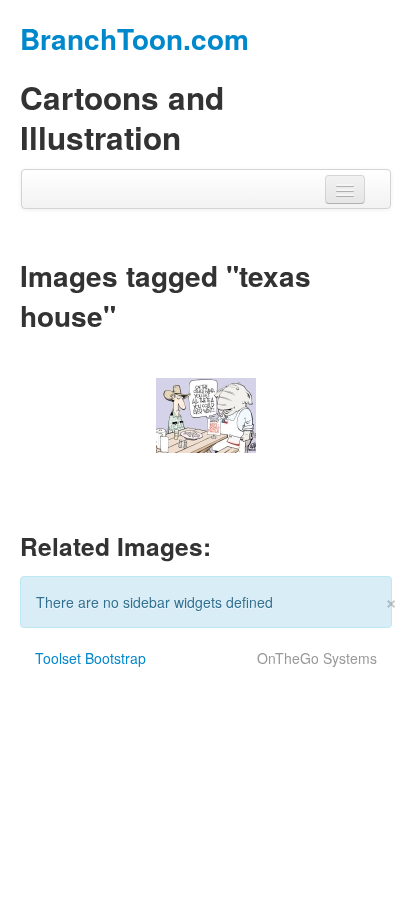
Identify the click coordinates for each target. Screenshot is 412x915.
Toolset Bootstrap (90, 658)
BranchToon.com (134, 38)
